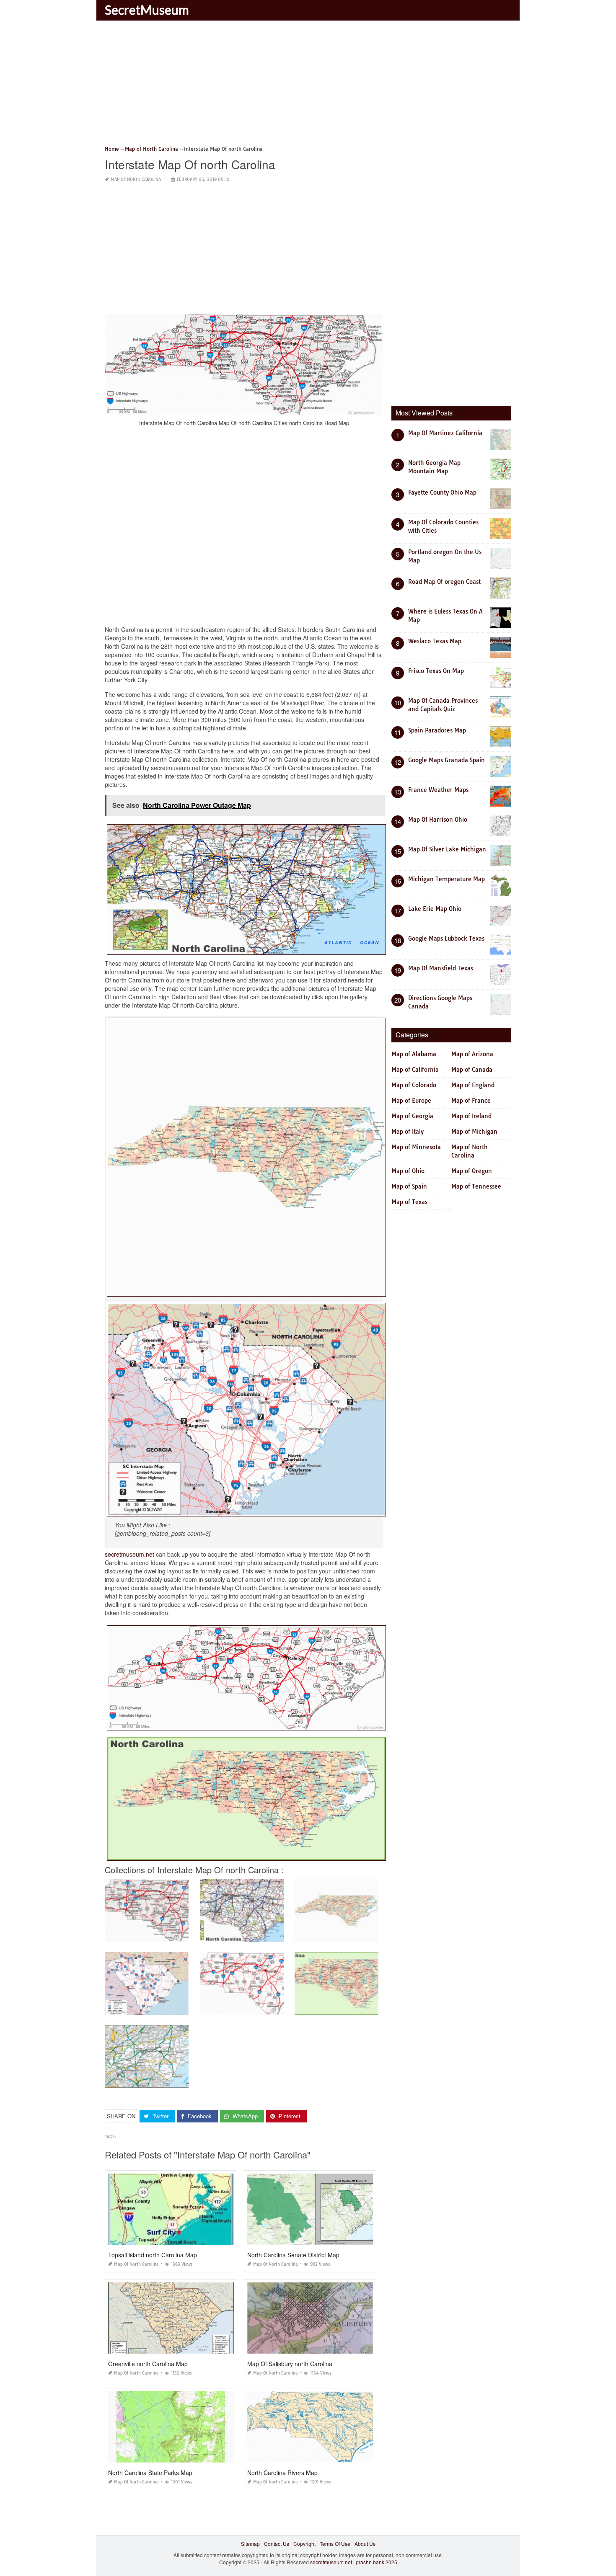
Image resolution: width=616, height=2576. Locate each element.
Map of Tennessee (476, 1186)
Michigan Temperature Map (446, 879)
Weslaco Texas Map (435, 641)
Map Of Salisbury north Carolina (290, 2364)
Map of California (415, 1070)
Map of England (473, 1085)
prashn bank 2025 (377, 2562)
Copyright (304, 2544)
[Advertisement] (308, 86)
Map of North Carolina (136, 179)
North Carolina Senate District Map (293, 2255)
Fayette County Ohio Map (442, 493)
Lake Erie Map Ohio (435, 909)
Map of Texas (409, 1202)
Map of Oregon (472, 1171)
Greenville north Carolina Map (148, 2364)
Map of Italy (408, 1132)
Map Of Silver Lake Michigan (447, 849)
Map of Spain (409, 1186)
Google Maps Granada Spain (446, 760)
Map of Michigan (474, 1132)
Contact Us (277, 2544)
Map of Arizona (472, 1054)
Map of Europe (411, 1101)
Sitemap (250, 2544)
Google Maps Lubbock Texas (446, 939)
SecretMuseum (147, 10)
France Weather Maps (438, 790)
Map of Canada (472, 1070)
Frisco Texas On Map (436, 671)
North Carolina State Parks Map (150, 2473)
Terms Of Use (335, 2544)
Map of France (471, 1101)
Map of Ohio (408, 1171)
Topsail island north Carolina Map (153, 2255)
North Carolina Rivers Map (282, 2473)
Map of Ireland (471, 1116)
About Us (365, 2544)
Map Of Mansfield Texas (441, 968)
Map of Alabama (414, 1054)
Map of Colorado (414, 1085)
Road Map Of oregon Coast (444, 582)
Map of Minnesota (416, 1147)
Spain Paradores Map (437, 730)
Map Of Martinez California (445, 433)
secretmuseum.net (129, 1554)
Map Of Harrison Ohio (438, 820)
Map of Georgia (412, 1116)
